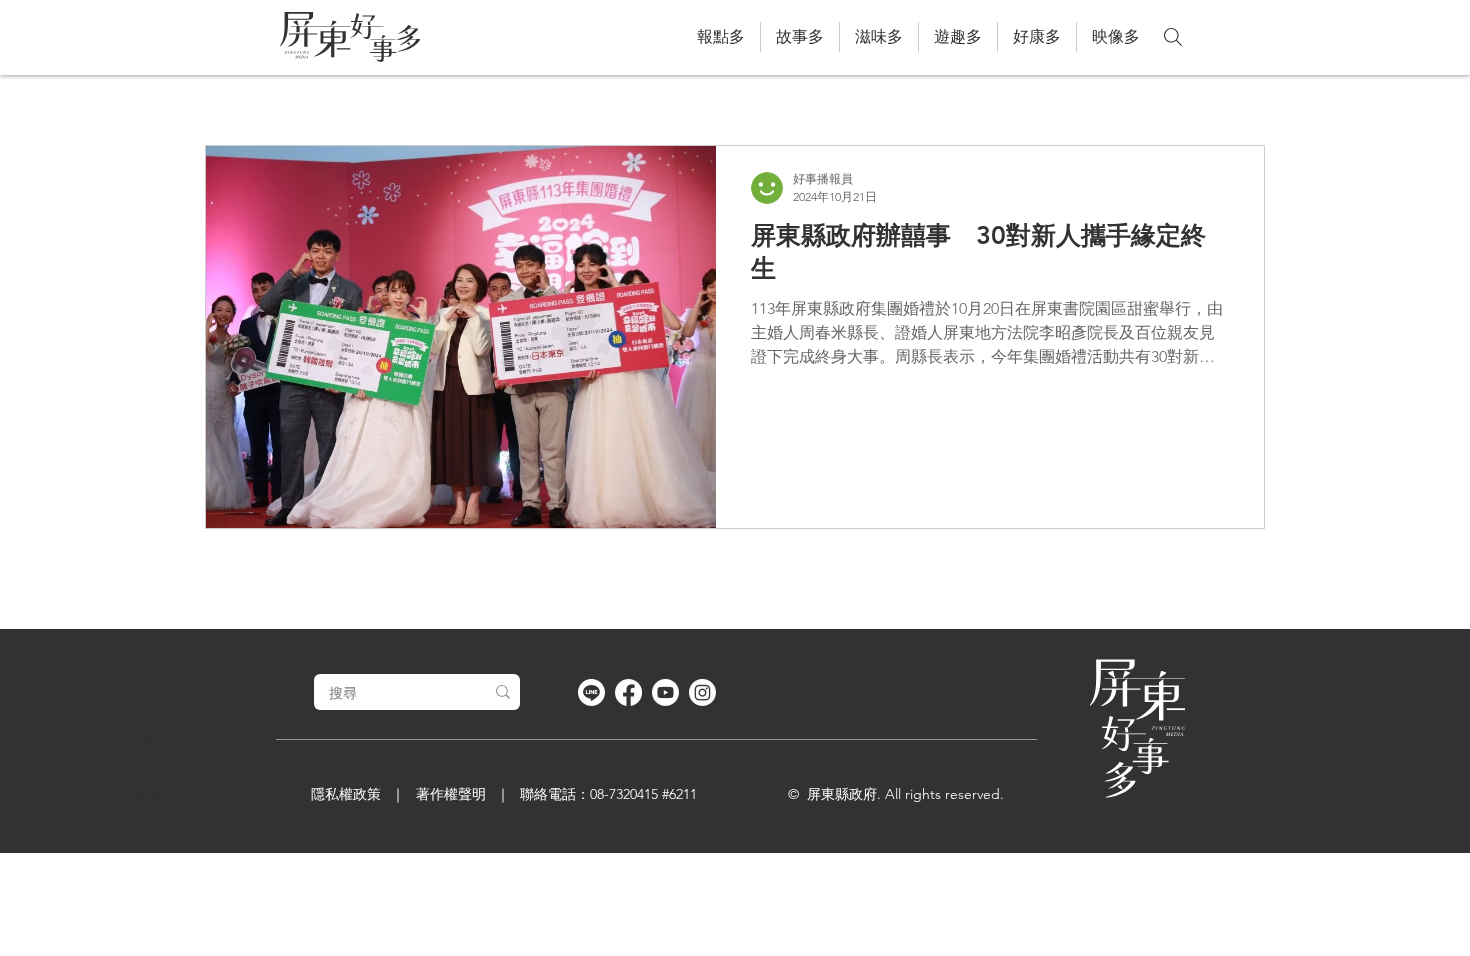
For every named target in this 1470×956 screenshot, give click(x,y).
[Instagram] (702, 692)
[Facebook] (628, 692)
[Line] (591, 692)
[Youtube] (665, 692)
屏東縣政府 (842, 794)
